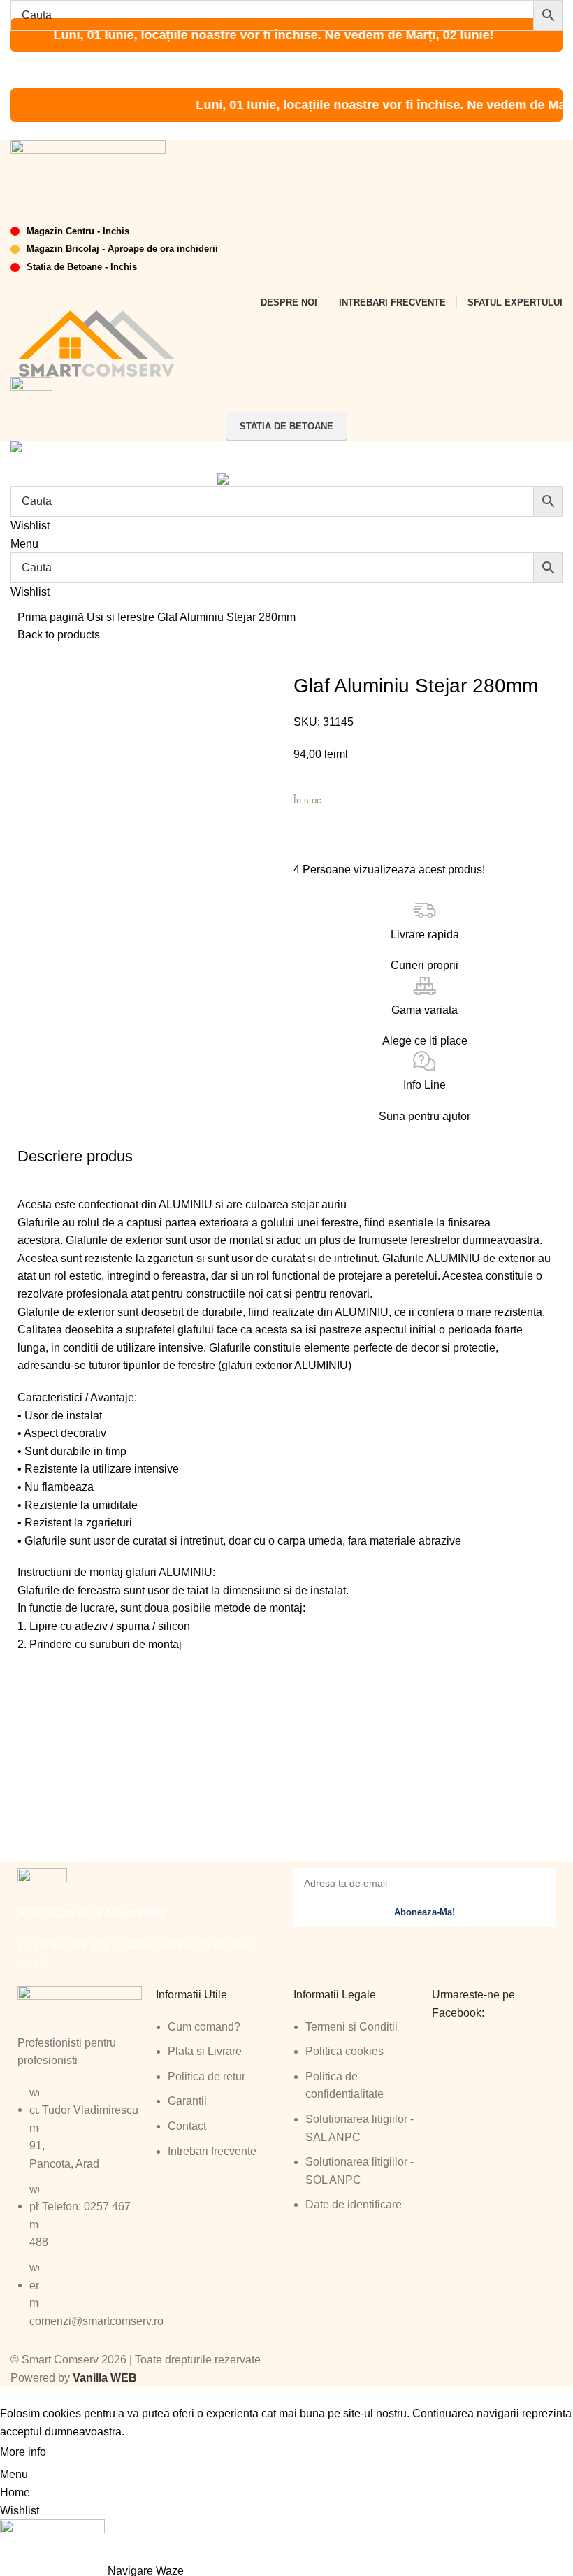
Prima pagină (52, 617)
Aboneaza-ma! (425, 1912)
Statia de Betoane (286, 426)
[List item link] (80, 2214)
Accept (76, 2453)
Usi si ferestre (122, 617)
